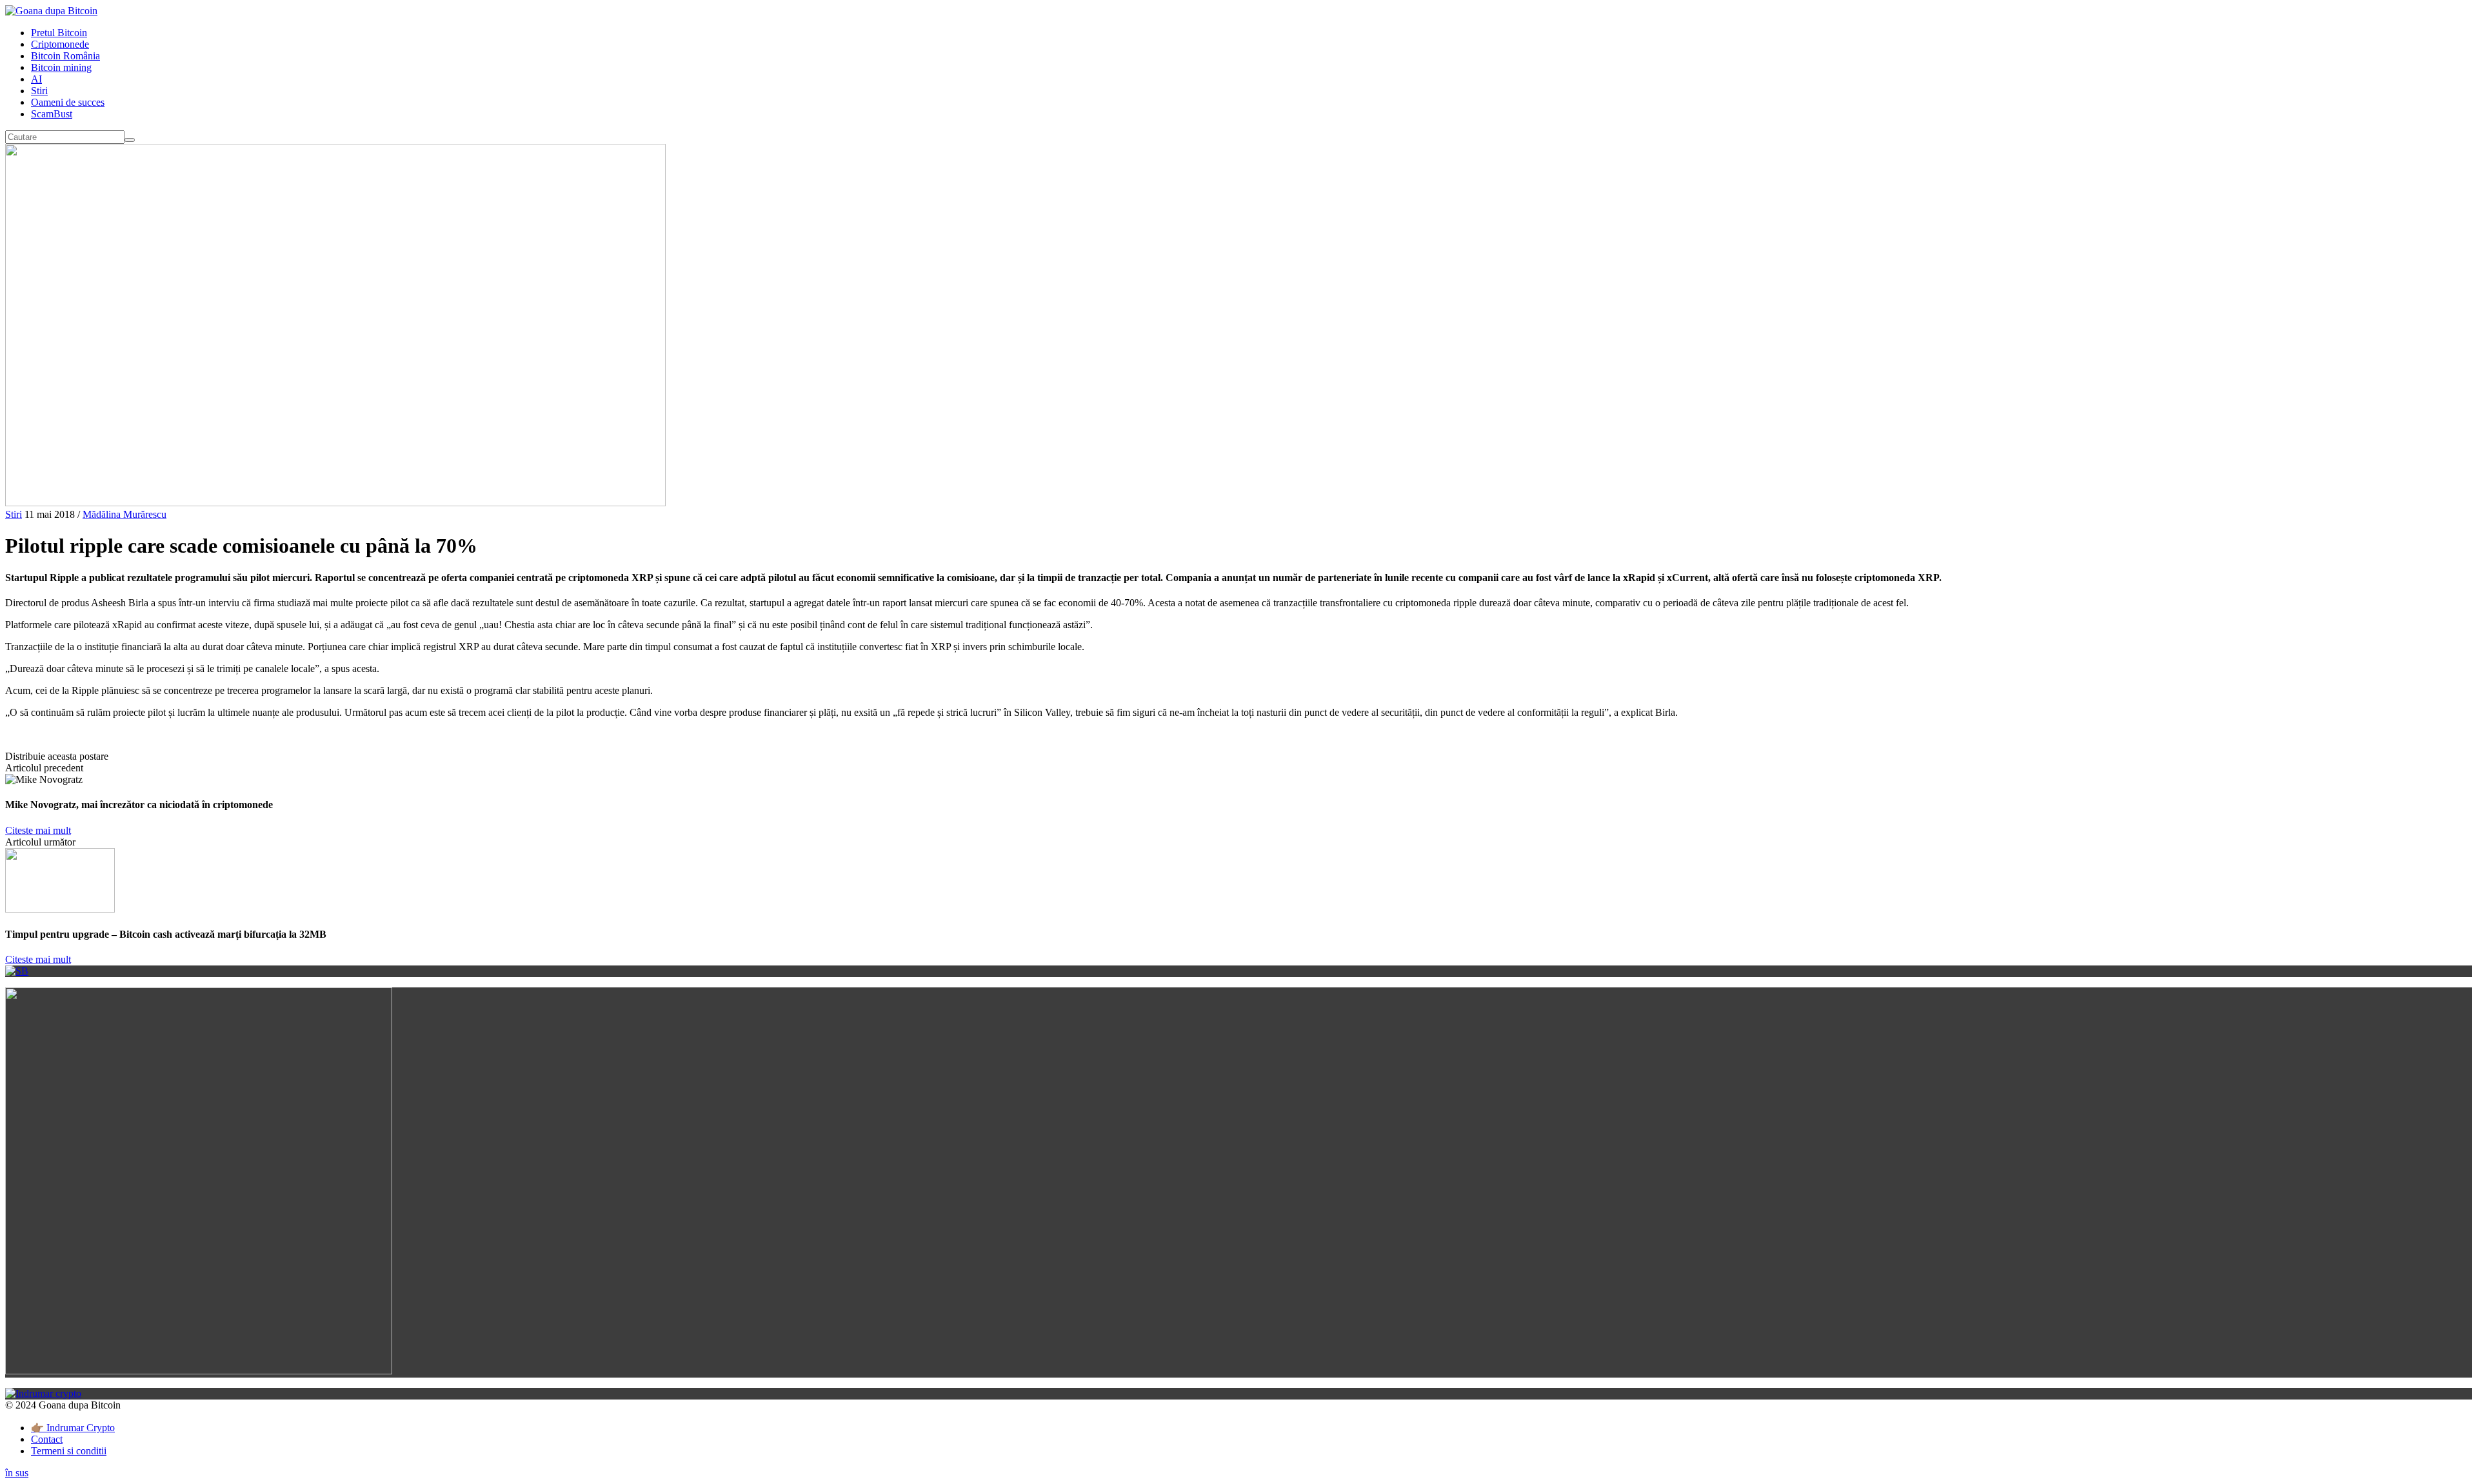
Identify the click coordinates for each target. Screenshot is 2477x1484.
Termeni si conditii (69, 1451)
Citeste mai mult (38, 830)
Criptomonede (60, 44)
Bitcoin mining (61, 67)
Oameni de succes (68, 102)
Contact (47, 1439)
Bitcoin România (65, 56)
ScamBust (52, 114)
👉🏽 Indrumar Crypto (73, 1428)
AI (36, 79)
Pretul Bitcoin (59, 33)
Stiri (39, 91)
